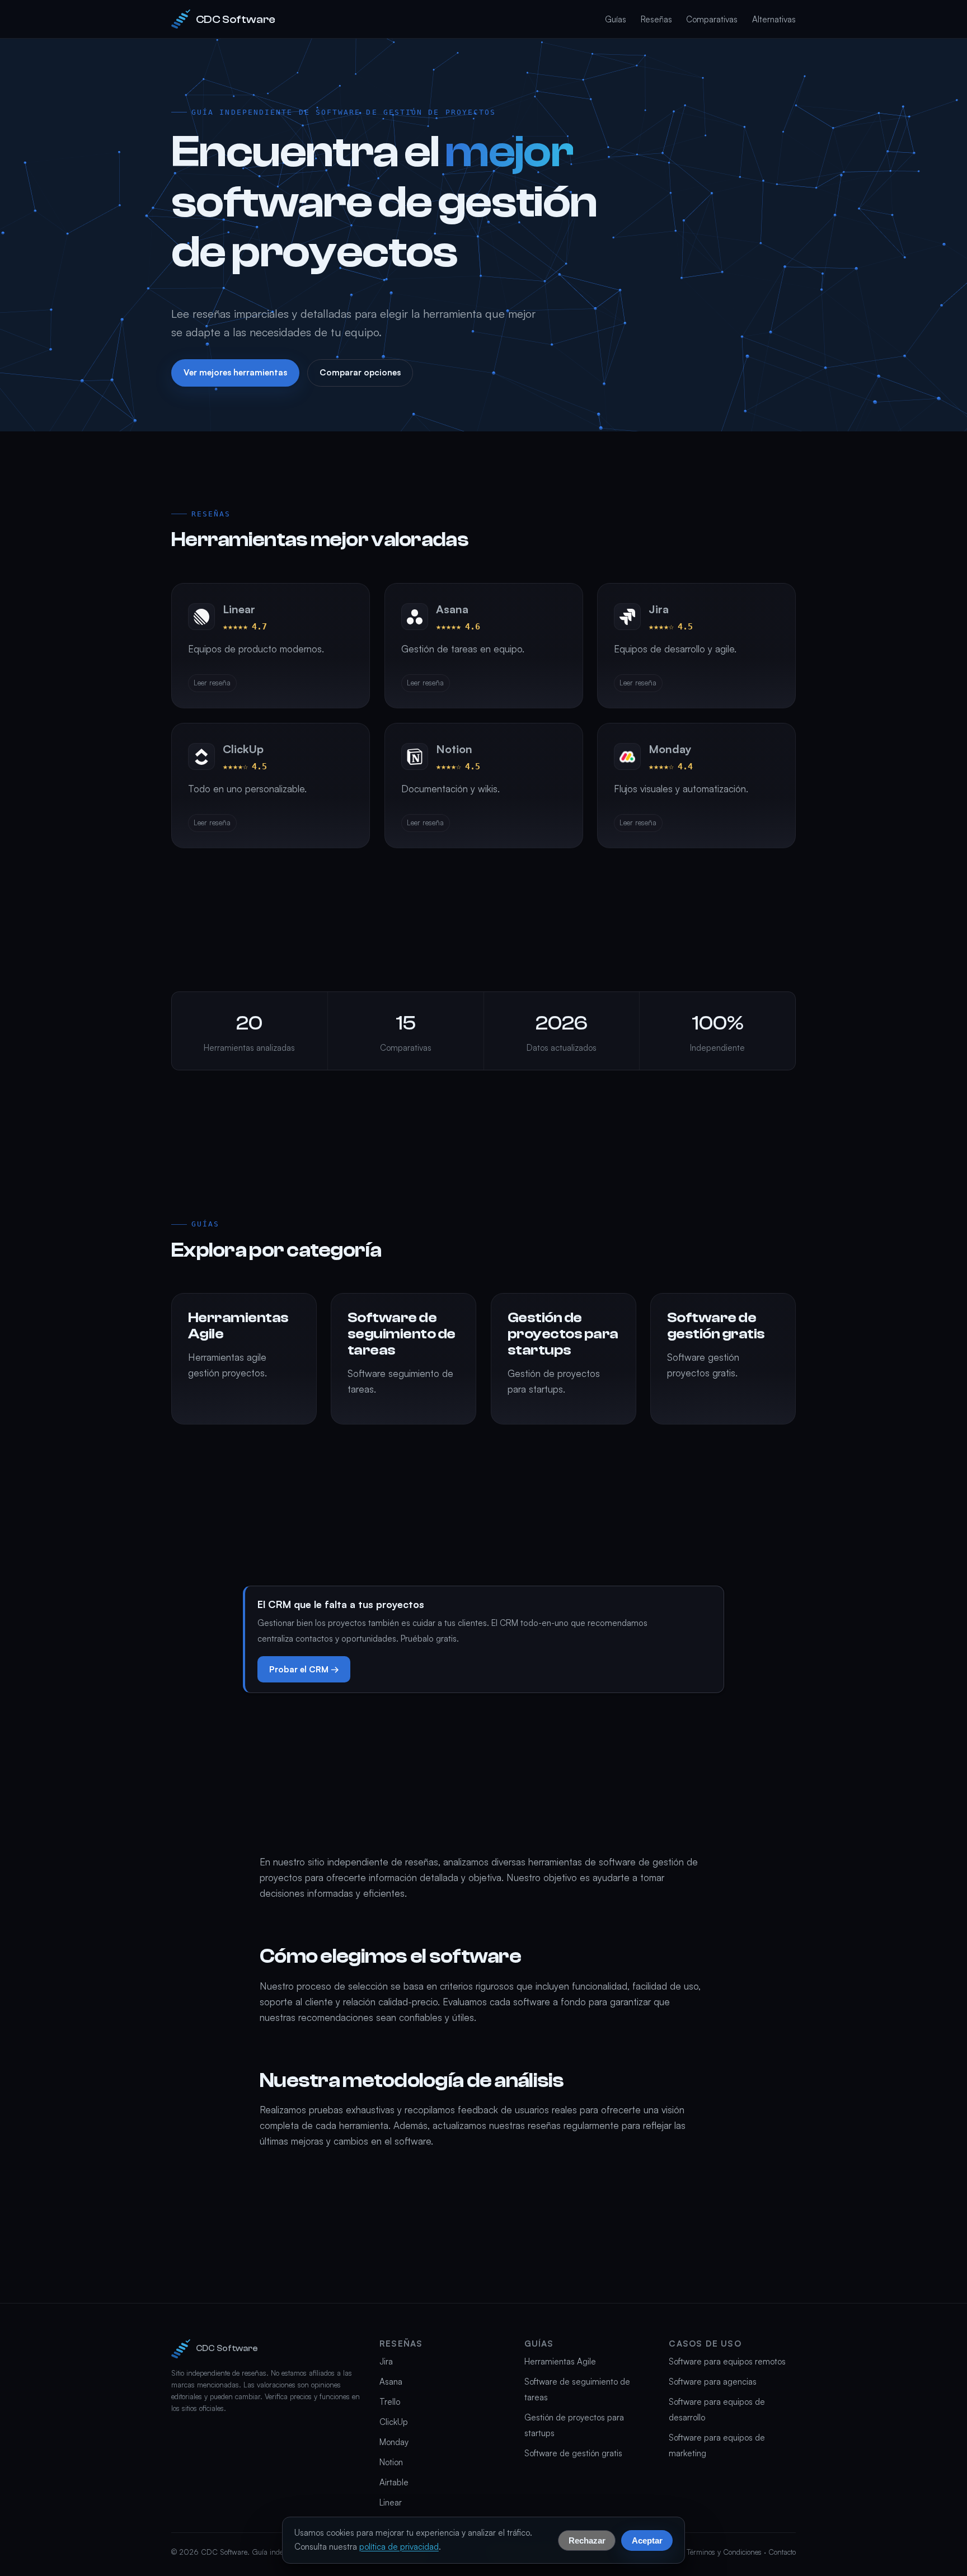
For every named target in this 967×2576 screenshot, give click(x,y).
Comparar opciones (360, 372)
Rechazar (587, 2540)
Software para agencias (713, 2382)
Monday (394, 2442)
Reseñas (656, 19)
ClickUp (394, 2422)
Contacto (782, 2552)
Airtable (394, 2482)
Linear (391, 2502)
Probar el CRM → (304, 1669)
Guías (616, 19)
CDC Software (236, 19)
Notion (391, 2462)
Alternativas (774, 19)
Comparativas (712, 19)
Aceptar (647, 2540)
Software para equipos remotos (727, 2361)
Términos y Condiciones (724, 2552)
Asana (391, 2382)
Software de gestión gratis (573, 2453)
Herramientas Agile (560, 2361)
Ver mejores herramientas (235, 372)
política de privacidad (399, 2547)
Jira (386, 2361)
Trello (390, 2402)
